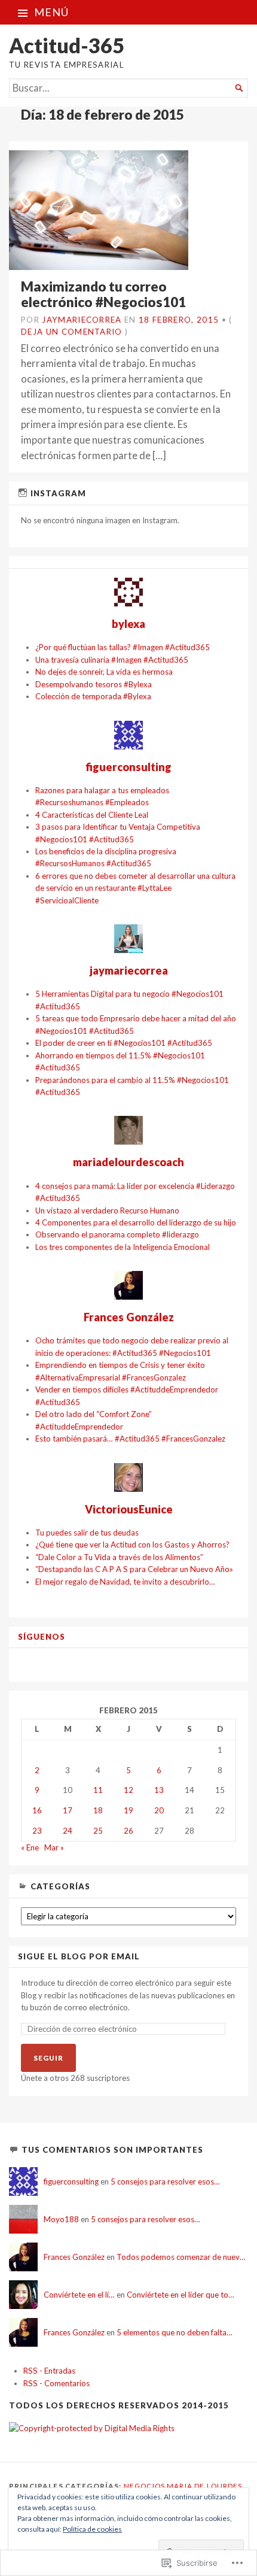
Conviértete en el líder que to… (180, 2295)
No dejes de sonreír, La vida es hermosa (104, 672)
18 (98, 1810)
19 (128, 1810)
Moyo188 (61, 2219)
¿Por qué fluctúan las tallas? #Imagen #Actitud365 (123, 647)
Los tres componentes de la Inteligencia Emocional (123, 1247)
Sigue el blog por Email (79, 1957)
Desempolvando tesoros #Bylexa (94, 684)
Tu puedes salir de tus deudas (87, 1533)
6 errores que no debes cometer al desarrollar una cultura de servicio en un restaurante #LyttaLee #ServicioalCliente (135, 888)
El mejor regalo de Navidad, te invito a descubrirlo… (125, 1582)
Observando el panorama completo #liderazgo (117, 1234)
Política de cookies (92, 2529)
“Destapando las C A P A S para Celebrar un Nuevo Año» (134, 1569)
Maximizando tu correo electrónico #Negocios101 (103, 294)
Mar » (54, 1847)
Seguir (48, 2058)
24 (68, 1831)
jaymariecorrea (82, 320)
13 (159, 1790)
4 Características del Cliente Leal (92, 815)
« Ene (30, 1847)
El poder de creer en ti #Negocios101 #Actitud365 (124, 1043)
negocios (144, 2486)
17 (68, 1810)
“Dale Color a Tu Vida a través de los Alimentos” (119, 1557)
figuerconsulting (71, 2181)
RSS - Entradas (49, 2371)
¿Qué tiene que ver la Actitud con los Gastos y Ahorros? (132, 1545)
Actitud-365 (67, 45)
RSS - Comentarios (56, 2383)
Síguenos (42, 1637)
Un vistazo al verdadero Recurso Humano (107, 1210)
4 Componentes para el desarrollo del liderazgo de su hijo (136, 1222)
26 (128, 1831)
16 (37, 1810)
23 (37, 1831)
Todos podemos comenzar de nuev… (181, 2257)
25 (98, 1831)
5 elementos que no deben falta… (175, 2332)
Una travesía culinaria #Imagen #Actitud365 (112, 660)
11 (98, 1790)
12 (128, 1790)
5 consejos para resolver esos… (165, 2181)
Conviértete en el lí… (79, 2295)
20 (159, 1810)
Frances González (74, 2257)
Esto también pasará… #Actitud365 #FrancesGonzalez (130, 1439)
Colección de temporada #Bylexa (93, 696)
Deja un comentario (72, 332)
